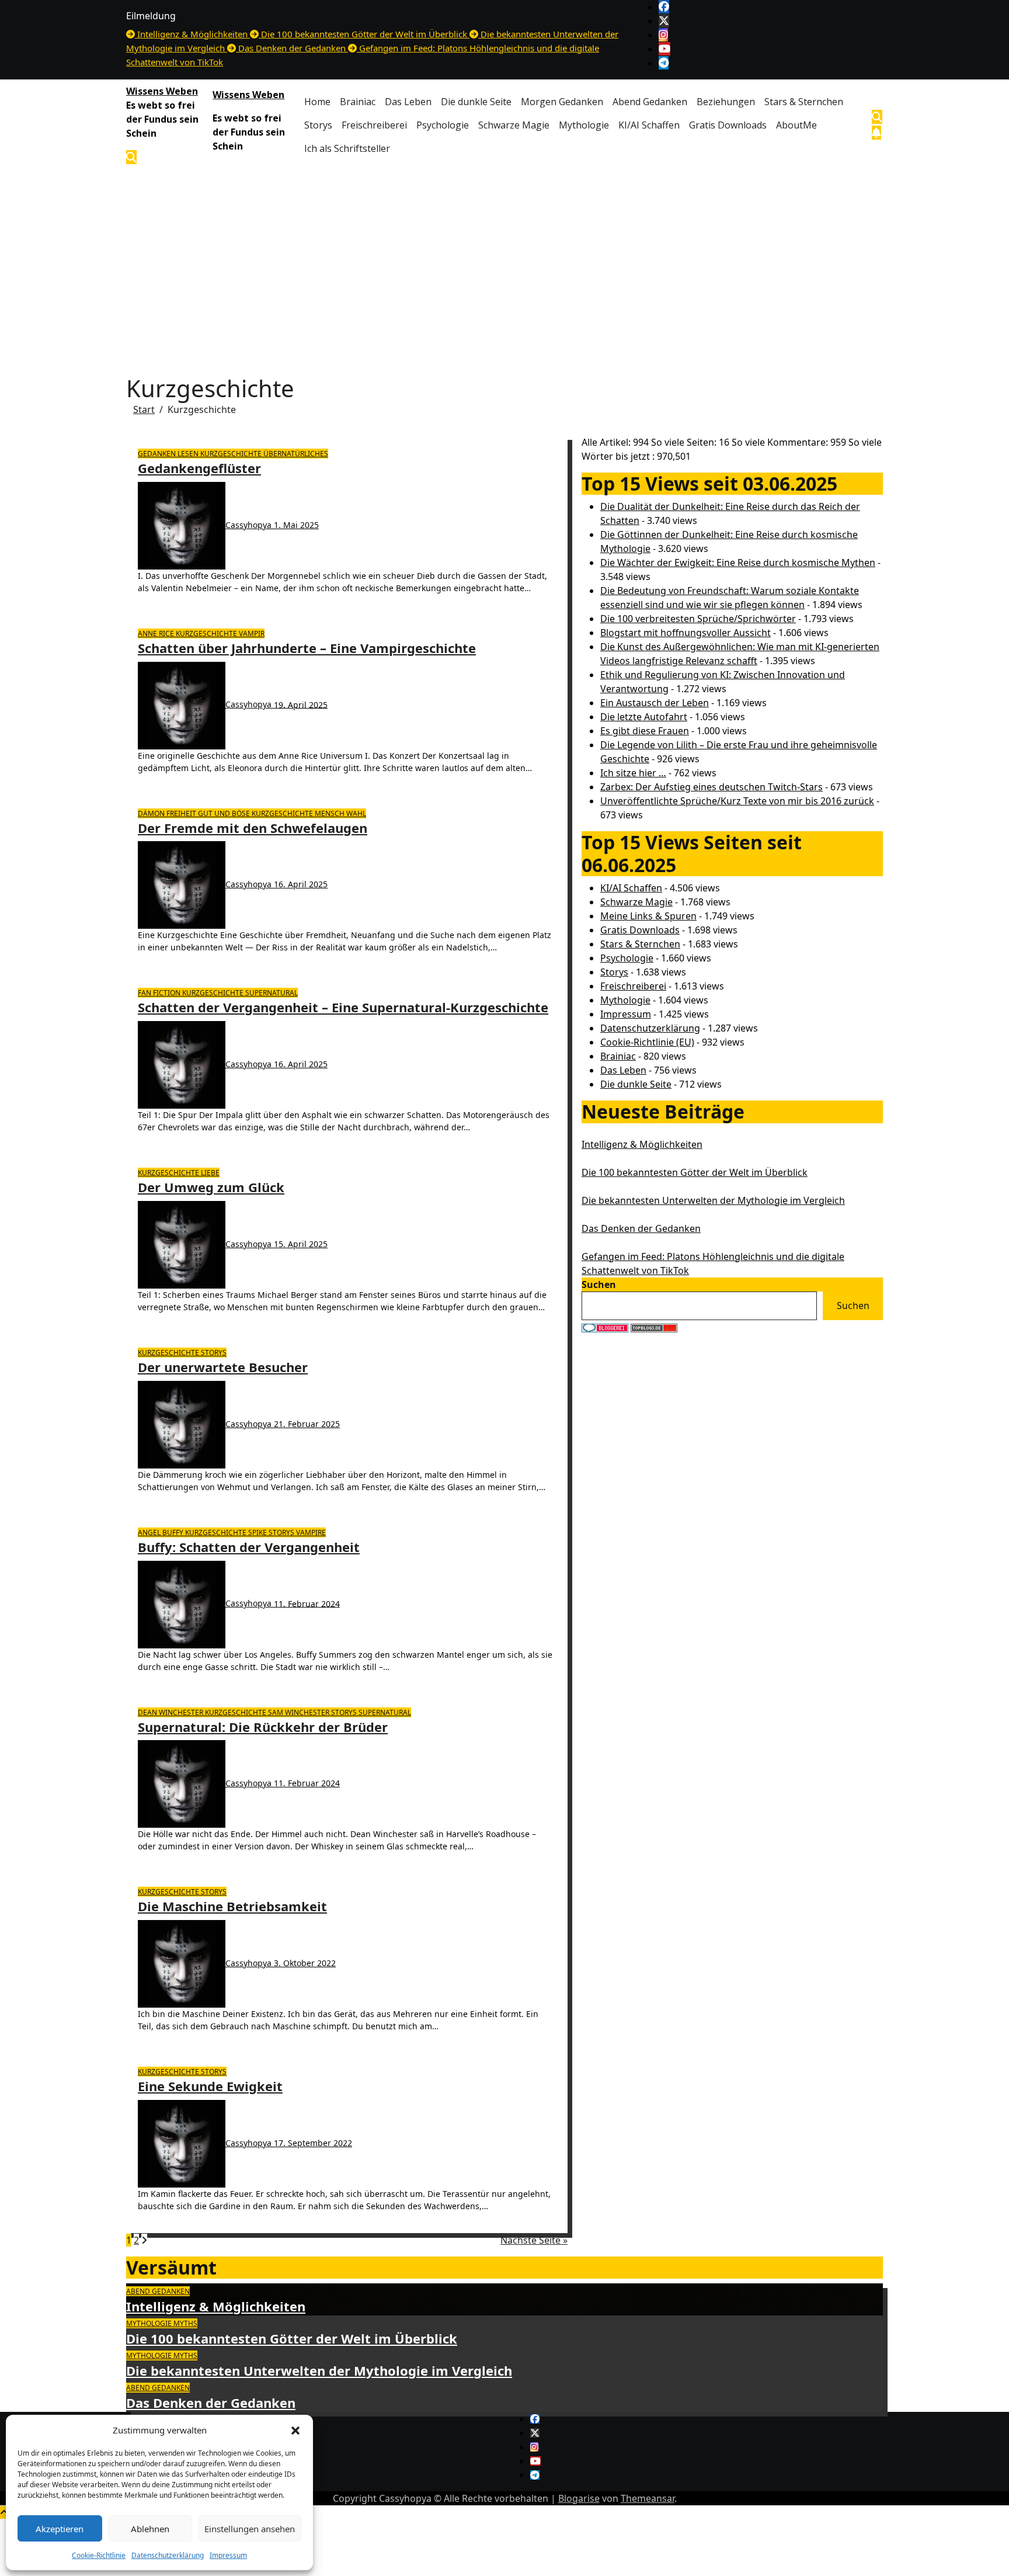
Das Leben (408, 102)
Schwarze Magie (514, 125)
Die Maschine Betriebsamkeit (232, 1906)
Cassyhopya (250, 525)
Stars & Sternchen (804, 102)
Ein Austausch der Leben (655, 703)
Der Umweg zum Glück (211, 1187)
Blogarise (579, 2498)
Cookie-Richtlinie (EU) (647, 1042)
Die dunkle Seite (476, 102)
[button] (295, 2430)
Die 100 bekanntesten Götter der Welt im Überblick (695, 1172)
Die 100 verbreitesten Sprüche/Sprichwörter (698, 619)
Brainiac (358, 102)
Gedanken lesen (169, 454)
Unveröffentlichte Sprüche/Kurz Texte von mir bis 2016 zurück (737, 801)
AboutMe (796, 125)
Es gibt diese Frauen (645, 731)
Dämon (152, 813)
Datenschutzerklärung (168, 2555)
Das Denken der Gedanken (641, 1228)
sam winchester (300, 1712)
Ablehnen (150, 2529)
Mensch (330, 813)
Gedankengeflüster (199, 468)
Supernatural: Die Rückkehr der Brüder (263, 1727)
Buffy (174, 1532)
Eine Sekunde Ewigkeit (210, 2086)
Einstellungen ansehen (250, 2529)
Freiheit (182, 813)
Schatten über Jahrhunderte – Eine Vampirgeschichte (307, 648)
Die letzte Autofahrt (644, 717)
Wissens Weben (162, 91)
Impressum (228, 2555)
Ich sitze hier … (633, 773)
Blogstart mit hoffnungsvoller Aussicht (686, 633)
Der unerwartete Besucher (223, 1367)
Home (317, 102)
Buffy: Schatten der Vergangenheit (249, 1547)
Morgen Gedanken (562, 102)
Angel (150, 1532)
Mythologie (584, 125)
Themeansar (648, 2498)
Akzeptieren (60, 2529)
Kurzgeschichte (232, 454)
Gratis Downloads (728, 125)
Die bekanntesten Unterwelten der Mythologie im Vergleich (713, 1200)
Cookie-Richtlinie (99, 2555)
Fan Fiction (160, 993)
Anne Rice (157, 633)
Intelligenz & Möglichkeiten (642, 1144)
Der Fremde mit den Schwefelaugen (253, 828)
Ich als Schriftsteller (347, 148)
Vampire (311, 1532)
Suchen (599, 1284)
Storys (318, 125)
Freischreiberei (374, 125)
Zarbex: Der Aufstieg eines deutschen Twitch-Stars (711, 787)
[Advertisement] (505, 258)
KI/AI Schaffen (649, 125)
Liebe (210, 1173)
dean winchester (171, 1712)
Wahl (356, 813)
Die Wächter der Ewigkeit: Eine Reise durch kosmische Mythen (738, 563)
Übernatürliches (296, 454)
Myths (185, 2323)
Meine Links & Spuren (648, 916)
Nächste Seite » (534, 2240)
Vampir (252, 633)
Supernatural (272, 993)
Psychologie (443, 125)
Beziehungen (726, 102)
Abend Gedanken (650, 102)
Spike (258, 1532)
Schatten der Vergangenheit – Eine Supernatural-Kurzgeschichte (343, 1007)
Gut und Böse (225, 813)
